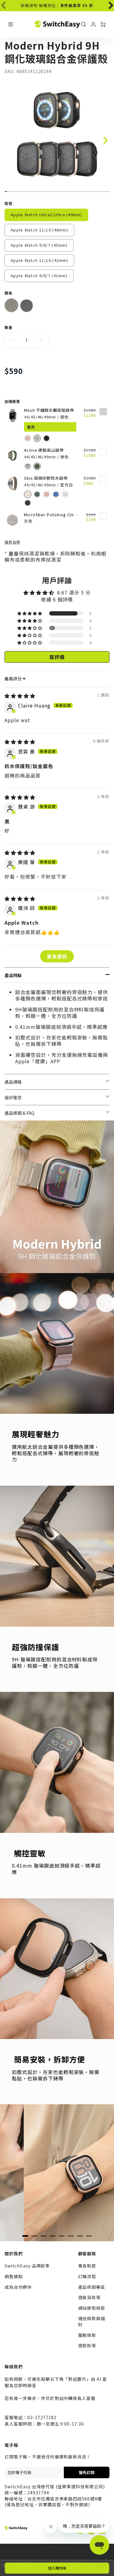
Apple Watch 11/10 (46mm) (39, 230)
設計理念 (13, 1097)
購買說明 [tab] (12, 542)
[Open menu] (11, 24)
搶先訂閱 (87, 2472)
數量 (9, 327)
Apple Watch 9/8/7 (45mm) (39, 245)
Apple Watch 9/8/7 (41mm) (39, 275)
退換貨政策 (90, 2297)
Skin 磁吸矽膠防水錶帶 (46, 478)
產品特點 (13, 975)
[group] (57, 6)
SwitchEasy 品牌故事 (27, 2266)
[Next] (107, 4)
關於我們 (14, 2253)
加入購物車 (57, 2568)
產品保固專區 (92, 2287)
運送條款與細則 (92, 2321)
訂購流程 (87, 2276)
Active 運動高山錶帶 (44, 450)
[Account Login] (93, 24)
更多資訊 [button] (57, 956)
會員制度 (87, 2266)
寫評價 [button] (57, 657)
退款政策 (87, 2345)
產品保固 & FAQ (19, 1113)
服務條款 (87, 2335)
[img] (20, 696)
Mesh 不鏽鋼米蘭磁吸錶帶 (49, 410)
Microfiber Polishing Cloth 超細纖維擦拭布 (51, 515)
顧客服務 (87, 2253)
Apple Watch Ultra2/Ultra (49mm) (46, 215)
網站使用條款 (92, 2308)
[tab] (25, 2236)
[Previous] (18, 2173)
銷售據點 (14, 2276)
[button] (30, 613)
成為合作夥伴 (18, 2287)
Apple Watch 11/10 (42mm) (39, 260)
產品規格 (13, 1082)
